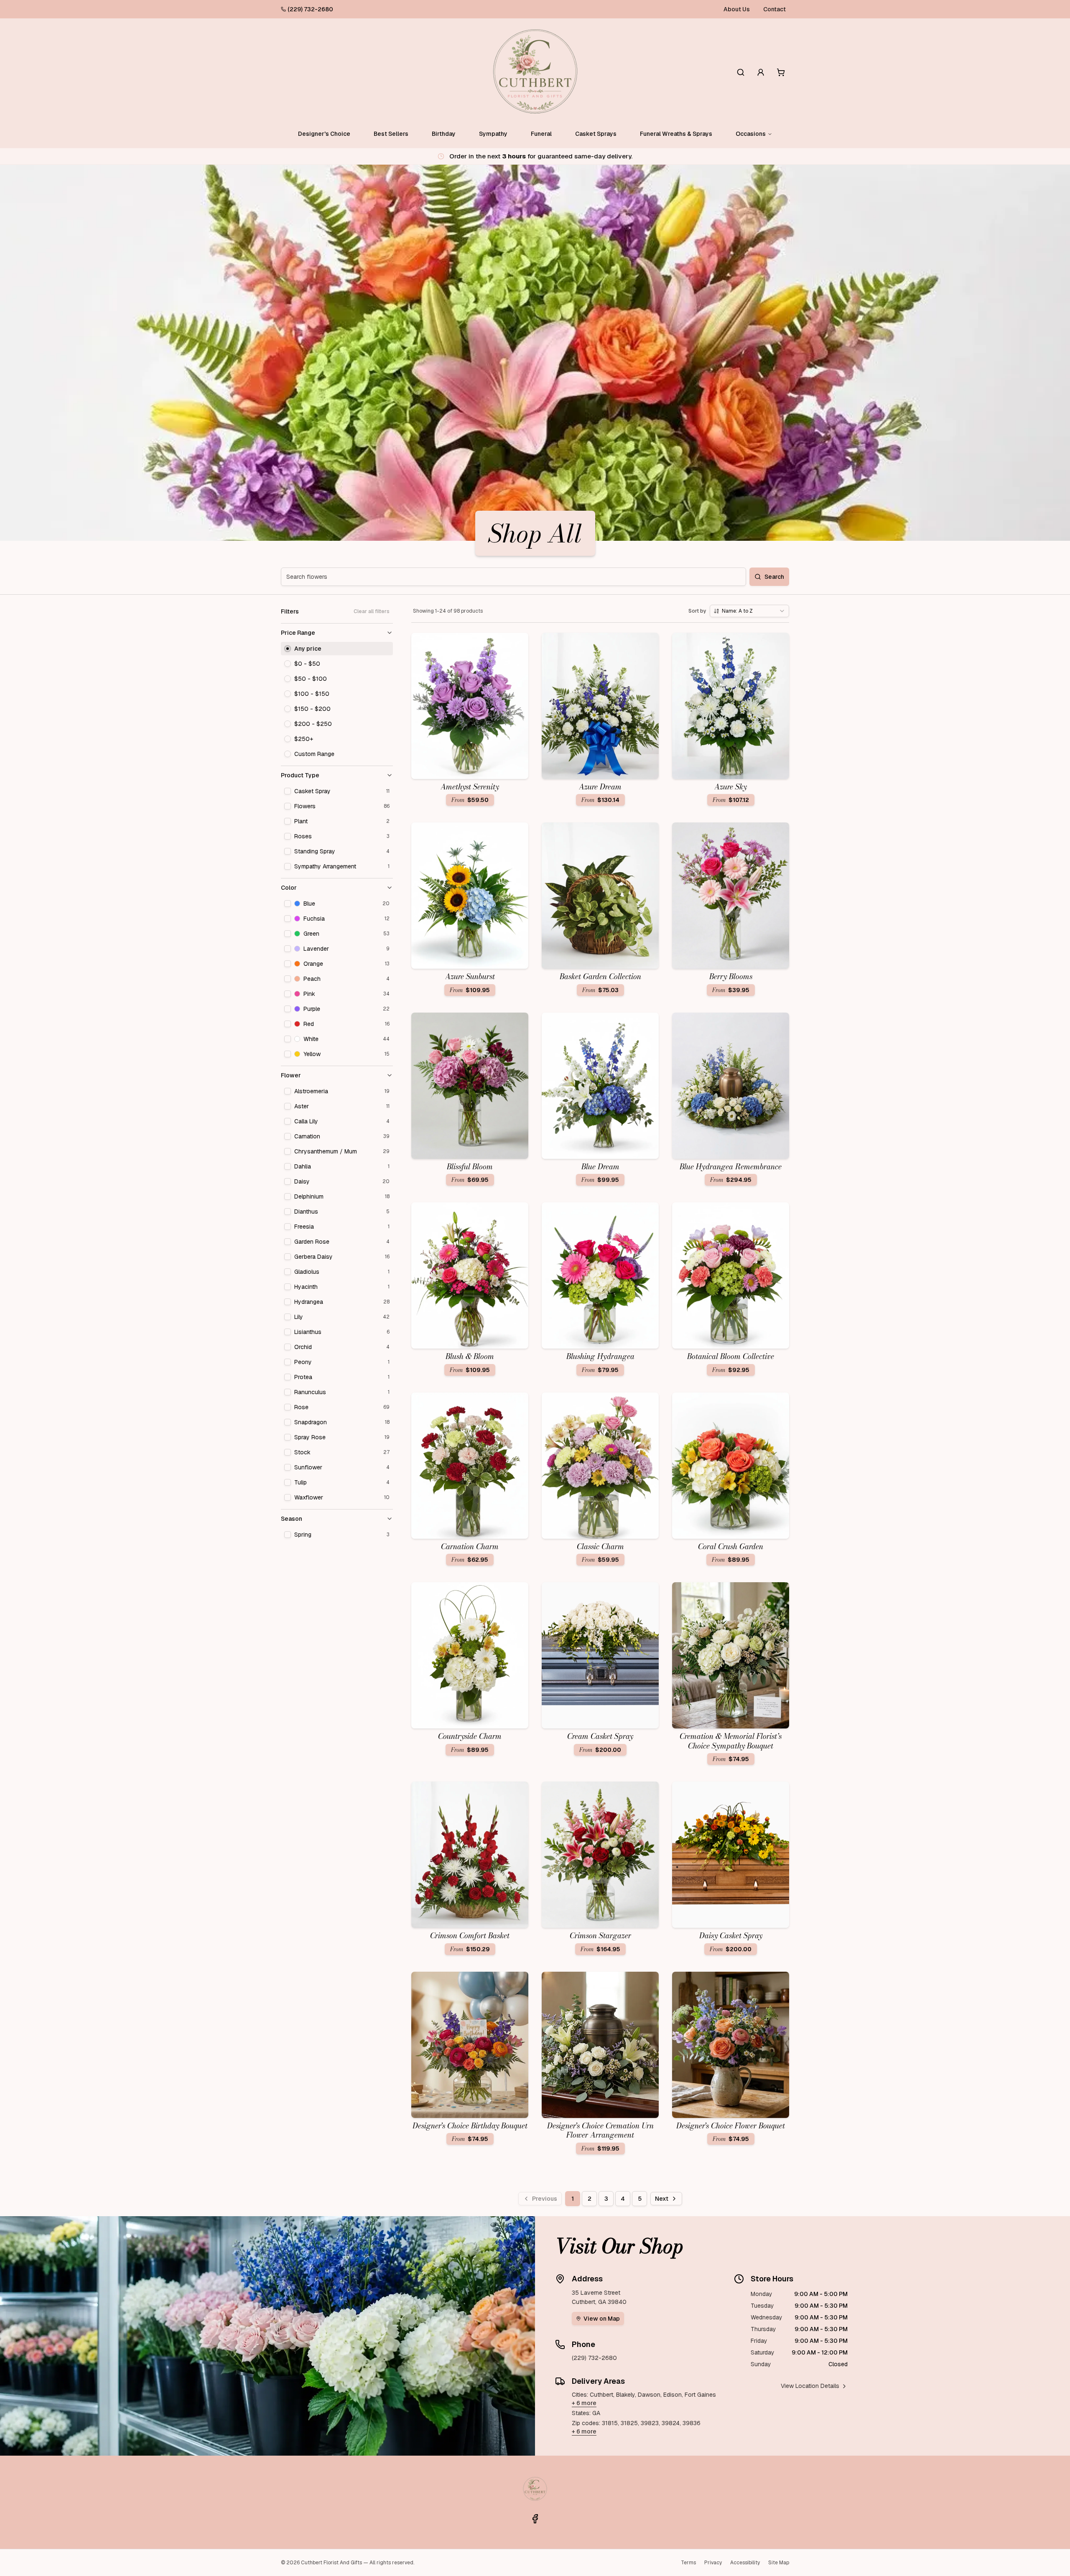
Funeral (541, 134)
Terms (688, 2563)
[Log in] (761, 72)
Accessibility (745, 2563)
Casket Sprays (596, 134)
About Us (737, 9)
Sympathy (493, 134)
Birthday (444, 134)
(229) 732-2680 (310, 9)
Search (774, 577)
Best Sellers (391, 134)
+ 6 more (584, 2403)
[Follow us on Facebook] (535, 2519)
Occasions (751, 134)
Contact (774, 9)
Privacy (713, 2563)
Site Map (779, 2563)
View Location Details (810, 2386)
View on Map (602, 2319)
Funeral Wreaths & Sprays (676, 134)
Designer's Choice (324, 134)
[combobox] (749, 611)
